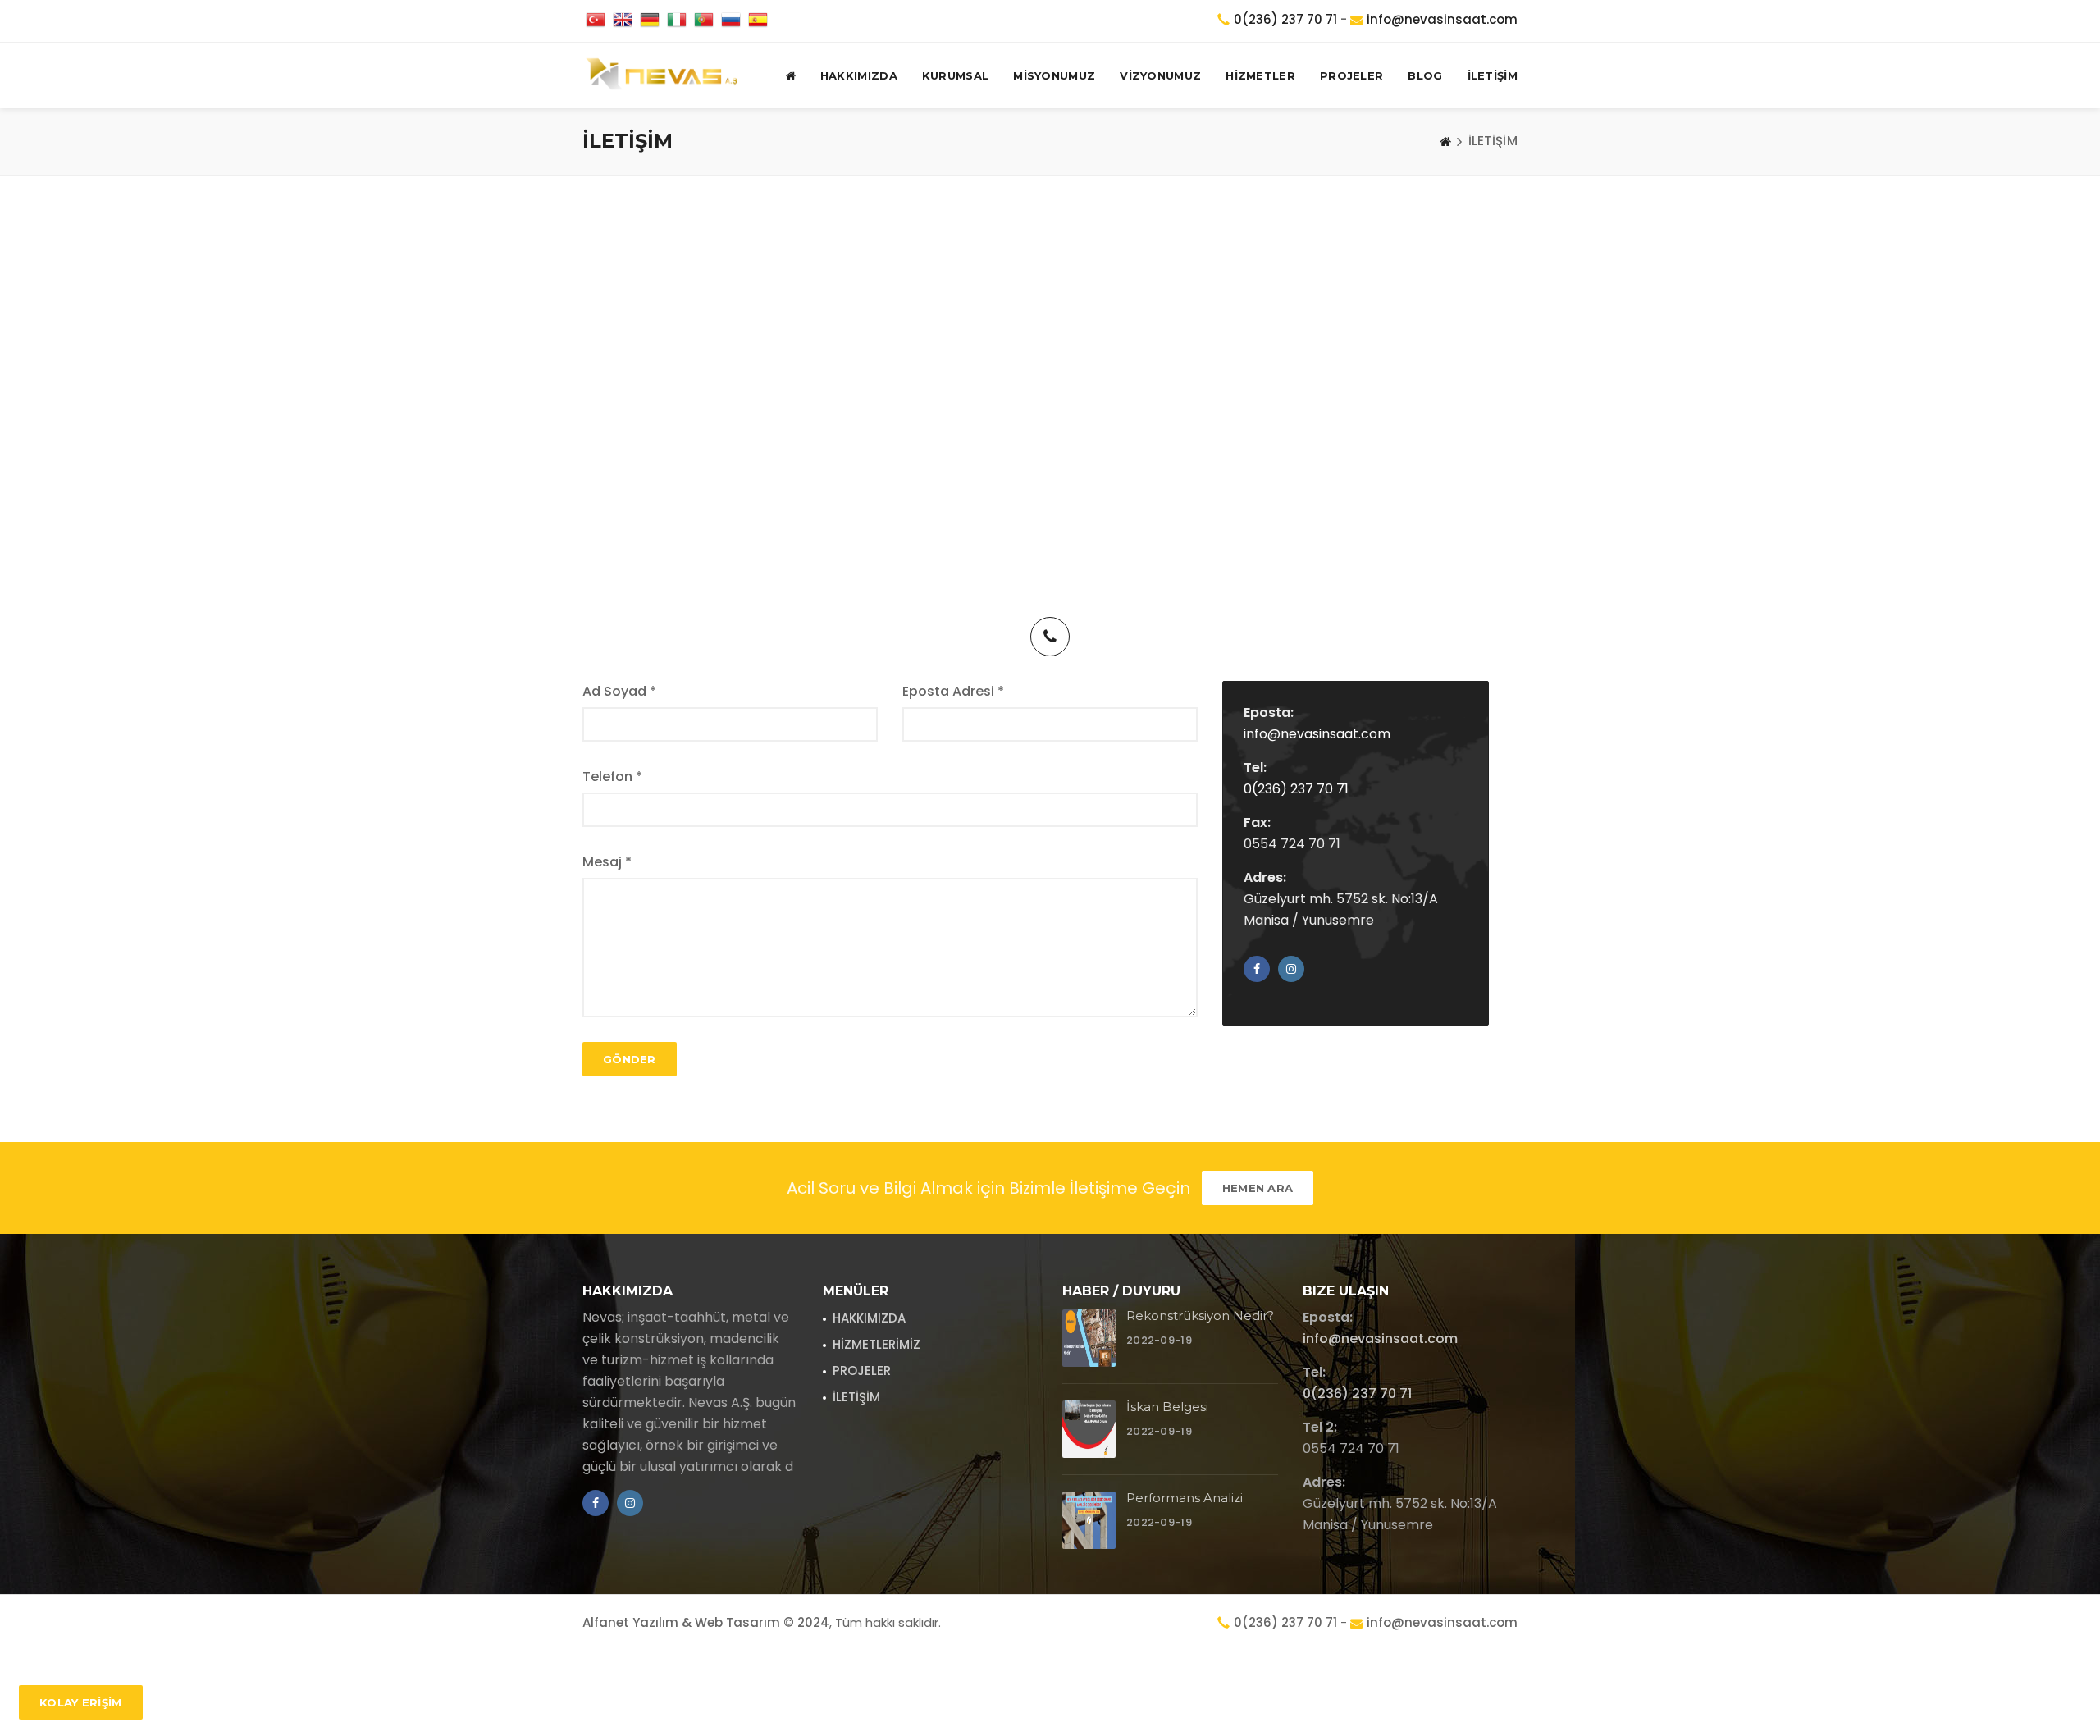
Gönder (630, 1059)
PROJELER (1351, 75)
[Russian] (731, 21)
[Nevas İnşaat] (662, 75)
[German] (650, 21)
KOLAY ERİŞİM (81, 1702)
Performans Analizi (1185, 1498)
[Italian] (677, 21)
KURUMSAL (955, 75)
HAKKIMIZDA (859, 75)
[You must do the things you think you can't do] (1089, 1338)
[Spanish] (758, 21)
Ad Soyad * (619, 691)
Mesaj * (607, 862)
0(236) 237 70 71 (1285, 19)
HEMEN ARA (1258, 1188)
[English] (623, 21)
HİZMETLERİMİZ (877, 1344)
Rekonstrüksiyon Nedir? (1200, 1316)
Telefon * (612, 777)
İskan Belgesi (1167, 1407)
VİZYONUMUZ (1160, 75)
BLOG (1425, 75)
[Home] (1445, 141)
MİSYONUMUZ (1054, 75)
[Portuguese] (704, 21)
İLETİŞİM (1493, 75)
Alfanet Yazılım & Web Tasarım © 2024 (706, 1622)
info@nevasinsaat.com (1442, 19)
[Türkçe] (596, 21)
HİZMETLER (1260, 75)
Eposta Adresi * (953, 691)
